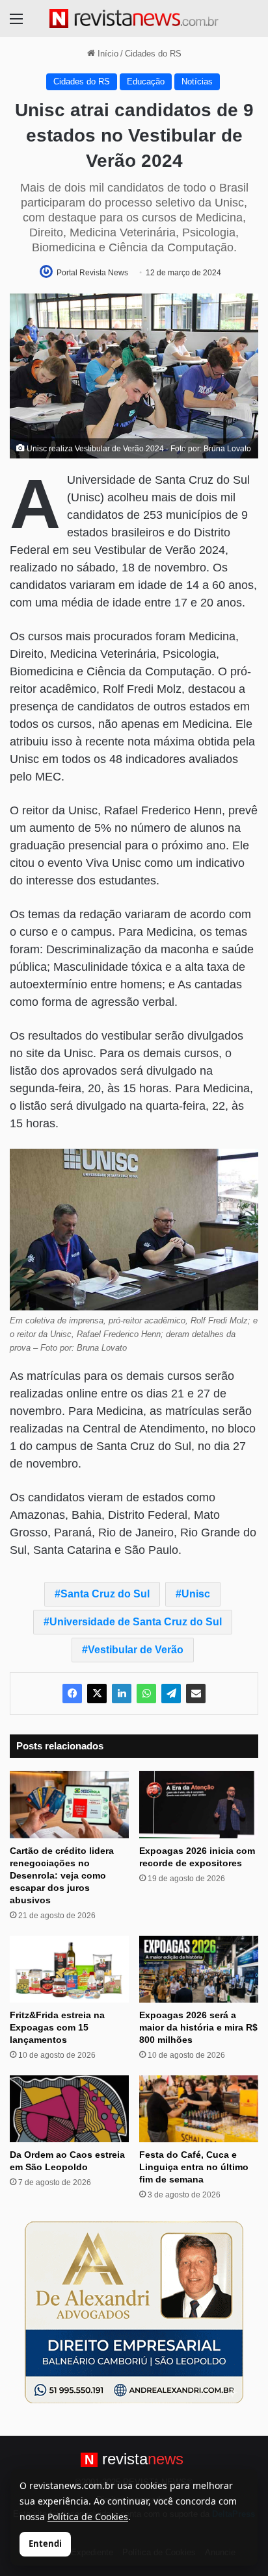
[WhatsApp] (146, 1694)
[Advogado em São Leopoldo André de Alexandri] (134, 2311)
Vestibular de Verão (136, 1650)
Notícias (197, 81)
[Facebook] (72, 1694)
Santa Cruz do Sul (105, 1594)
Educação (146, 81)
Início (107, 54)
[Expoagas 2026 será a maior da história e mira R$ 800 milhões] (199, 1969)
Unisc (196, 1594)
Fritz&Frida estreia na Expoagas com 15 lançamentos (57, 2027)
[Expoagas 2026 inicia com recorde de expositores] (199, 1804)
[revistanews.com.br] (134, 19)
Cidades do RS (153, 54)
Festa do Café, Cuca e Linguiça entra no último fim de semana (194, 2167)
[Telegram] (171, 1694)
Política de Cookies (88, 2517)
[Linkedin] (122, 1694)
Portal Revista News (92, 273)
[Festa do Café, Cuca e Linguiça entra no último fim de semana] (199, 2109)
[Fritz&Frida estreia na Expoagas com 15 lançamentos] (69, 1969)
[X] (97, 1694)
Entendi (45, 2544)
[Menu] (16, 24)
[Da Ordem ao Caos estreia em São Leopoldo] (69, 2109)
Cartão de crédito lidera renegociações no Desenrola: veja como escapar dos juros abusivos (62, 1875)
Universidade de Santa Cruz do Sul (136, 1622)
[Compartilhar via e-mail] (196, 1694)
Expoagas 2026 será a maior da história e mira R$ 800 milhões (198, 2027)
